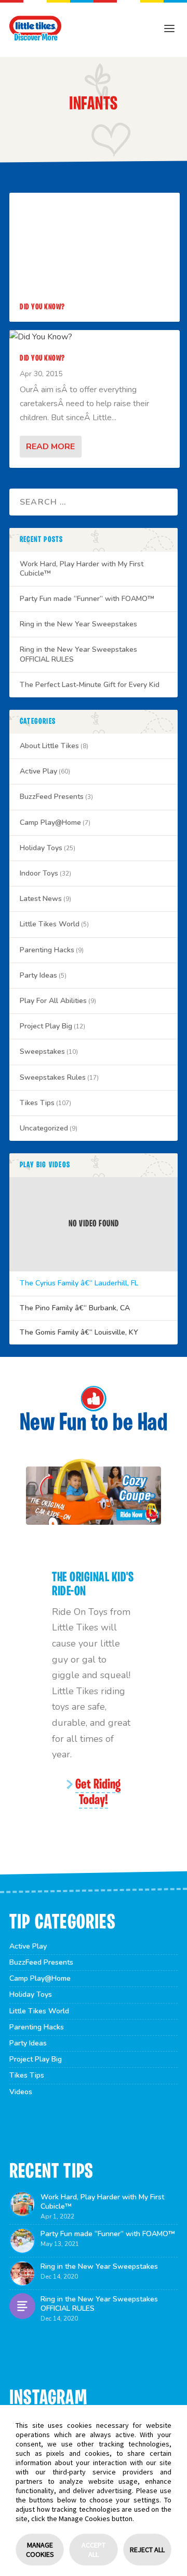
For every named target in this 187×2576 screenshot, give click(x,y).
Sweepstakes (42, 1051)
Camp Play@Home (50, 822)
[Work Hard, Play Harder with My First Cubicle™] (22, 2204)
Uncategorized (44, 1128)
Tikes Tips (37, 1103)
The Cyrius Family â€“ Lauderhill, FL (79, 1283)
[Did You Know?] (95, 337)
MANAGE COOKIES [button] (40, 2550)
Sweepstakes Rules (53, 1077)
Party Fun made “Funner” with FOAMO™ (87, 599)
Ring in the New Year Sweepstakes (78, 624)
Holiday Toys (41, 848)
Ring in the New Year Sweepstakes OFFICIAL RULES (78, 654)
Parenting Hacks (47, 950)
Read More (50, 447)
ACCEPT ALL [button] (94, 2550)
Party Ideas (38, 975)
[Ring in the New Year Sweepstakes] (22, 2273)
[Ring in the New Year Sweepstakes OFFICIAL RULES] (22, 2306)
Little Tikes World (50, 924)
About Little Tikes (49, 746)
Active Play (38, 771)
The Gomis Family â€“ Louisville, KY (79, 1333)
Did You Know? (42, 307)
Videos (21, 2092)
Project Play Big (46, 1026)
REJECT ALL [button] (147, 2550)
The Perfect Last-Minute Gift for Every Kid (90, 685)
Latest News (41, 899)
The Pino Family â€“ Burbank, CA (75, 1308)
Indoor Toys (39, 873)
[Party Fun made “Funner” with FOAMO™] (22, 2241)
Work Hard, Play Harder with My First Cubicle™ (82, 569)
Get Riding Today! (98, 1793)
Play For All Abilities (53, 1001)
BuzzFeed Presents (52, 797)
